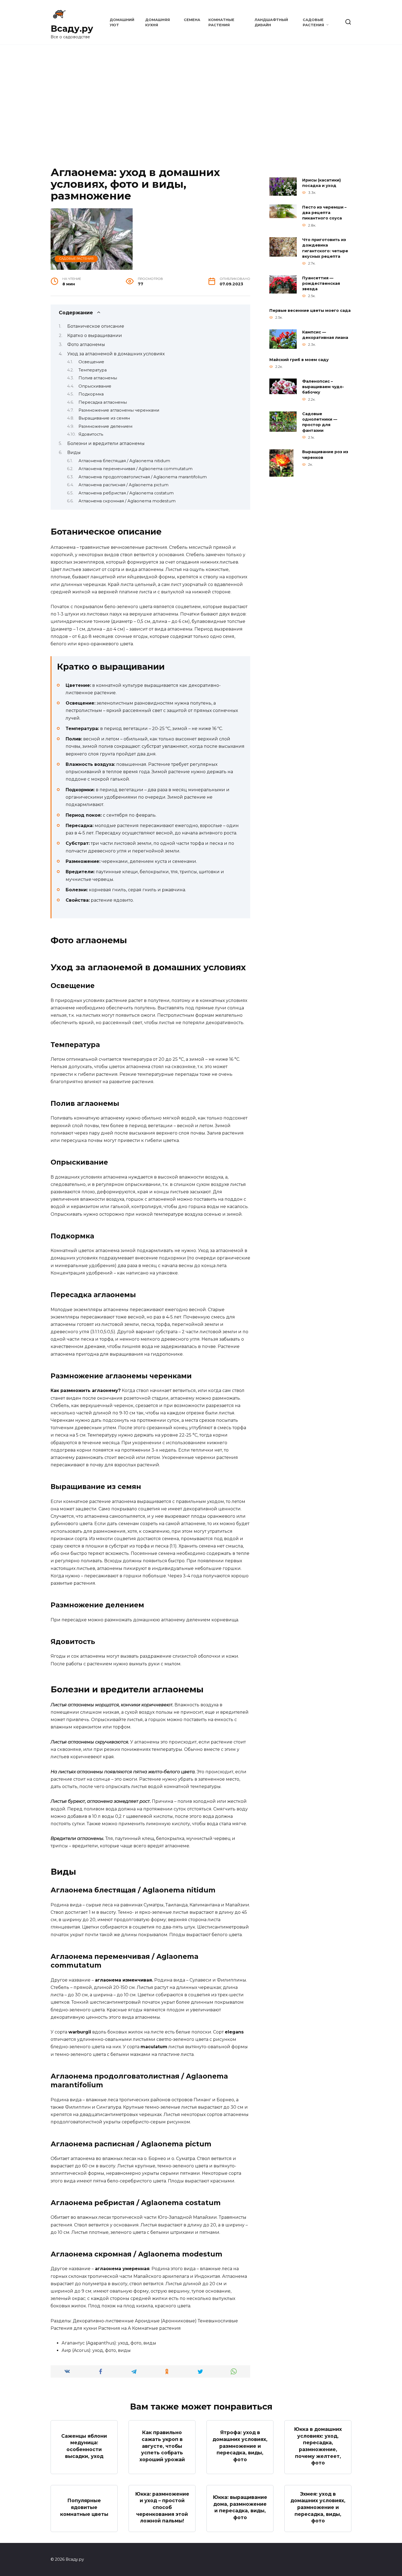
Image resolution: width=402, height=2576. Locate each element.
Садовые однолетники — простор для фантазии (320, 422)
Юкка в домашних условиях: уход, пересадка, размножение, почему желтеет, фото (318, 2446)
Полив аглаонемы (98, 378)
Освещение (91, 362)
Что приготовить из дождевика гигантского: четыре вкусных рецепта (325, 248)
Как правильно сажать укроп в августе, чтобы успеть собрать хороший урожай (162, 2446)
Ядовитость (91, 434)
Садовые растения (76, 259)
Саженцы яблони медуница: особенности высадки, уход (84, 2446)
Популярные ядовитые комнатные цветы (84, 2507)
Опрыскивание (95, 386)
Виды (74, 452)
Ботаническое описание (96, 326)
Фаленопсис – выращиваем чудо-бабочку (323, 387)
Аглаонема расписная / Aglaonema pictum (123, 485)
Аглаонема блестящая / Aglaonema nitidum (124, 461)
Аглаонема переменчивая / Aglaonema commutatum (136, 469)
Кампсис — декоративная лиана (325, 335)
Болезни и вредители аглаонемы (106, 443)
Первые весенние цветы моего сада (310, 310)
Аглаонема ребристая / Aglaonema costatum (126, 493)
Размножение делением (105, 426)
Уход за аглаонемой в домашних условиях (116, 354)
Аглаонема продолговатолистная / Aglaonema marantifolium (143, 477)
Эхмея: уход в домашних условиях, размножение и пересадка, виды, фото (318, 2507)
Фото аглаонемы (86, 345)
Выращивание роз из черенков (325, 455)
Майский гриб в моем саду (299, 360)
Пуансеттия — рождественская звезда (321, 283)
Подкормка (91, 394)
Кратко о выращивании (95, 335)
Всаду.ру (72, 29)
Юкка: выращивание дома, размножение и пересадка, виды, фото (240, 2507)
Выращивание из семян (104, 418)
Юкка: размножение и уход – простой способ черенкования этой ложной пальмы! (162, 2507)
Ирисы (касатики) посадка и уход (321, 183)
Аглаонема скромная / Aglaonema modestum (127, 501)
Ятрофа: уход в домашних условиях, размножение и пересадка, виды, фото (240, 2446)
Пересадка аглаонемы (103, 402)
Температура (93, 370)
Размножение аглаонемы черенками (119, 410)
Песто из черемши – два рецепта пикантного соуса (324, 213)
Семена (192, 20)
